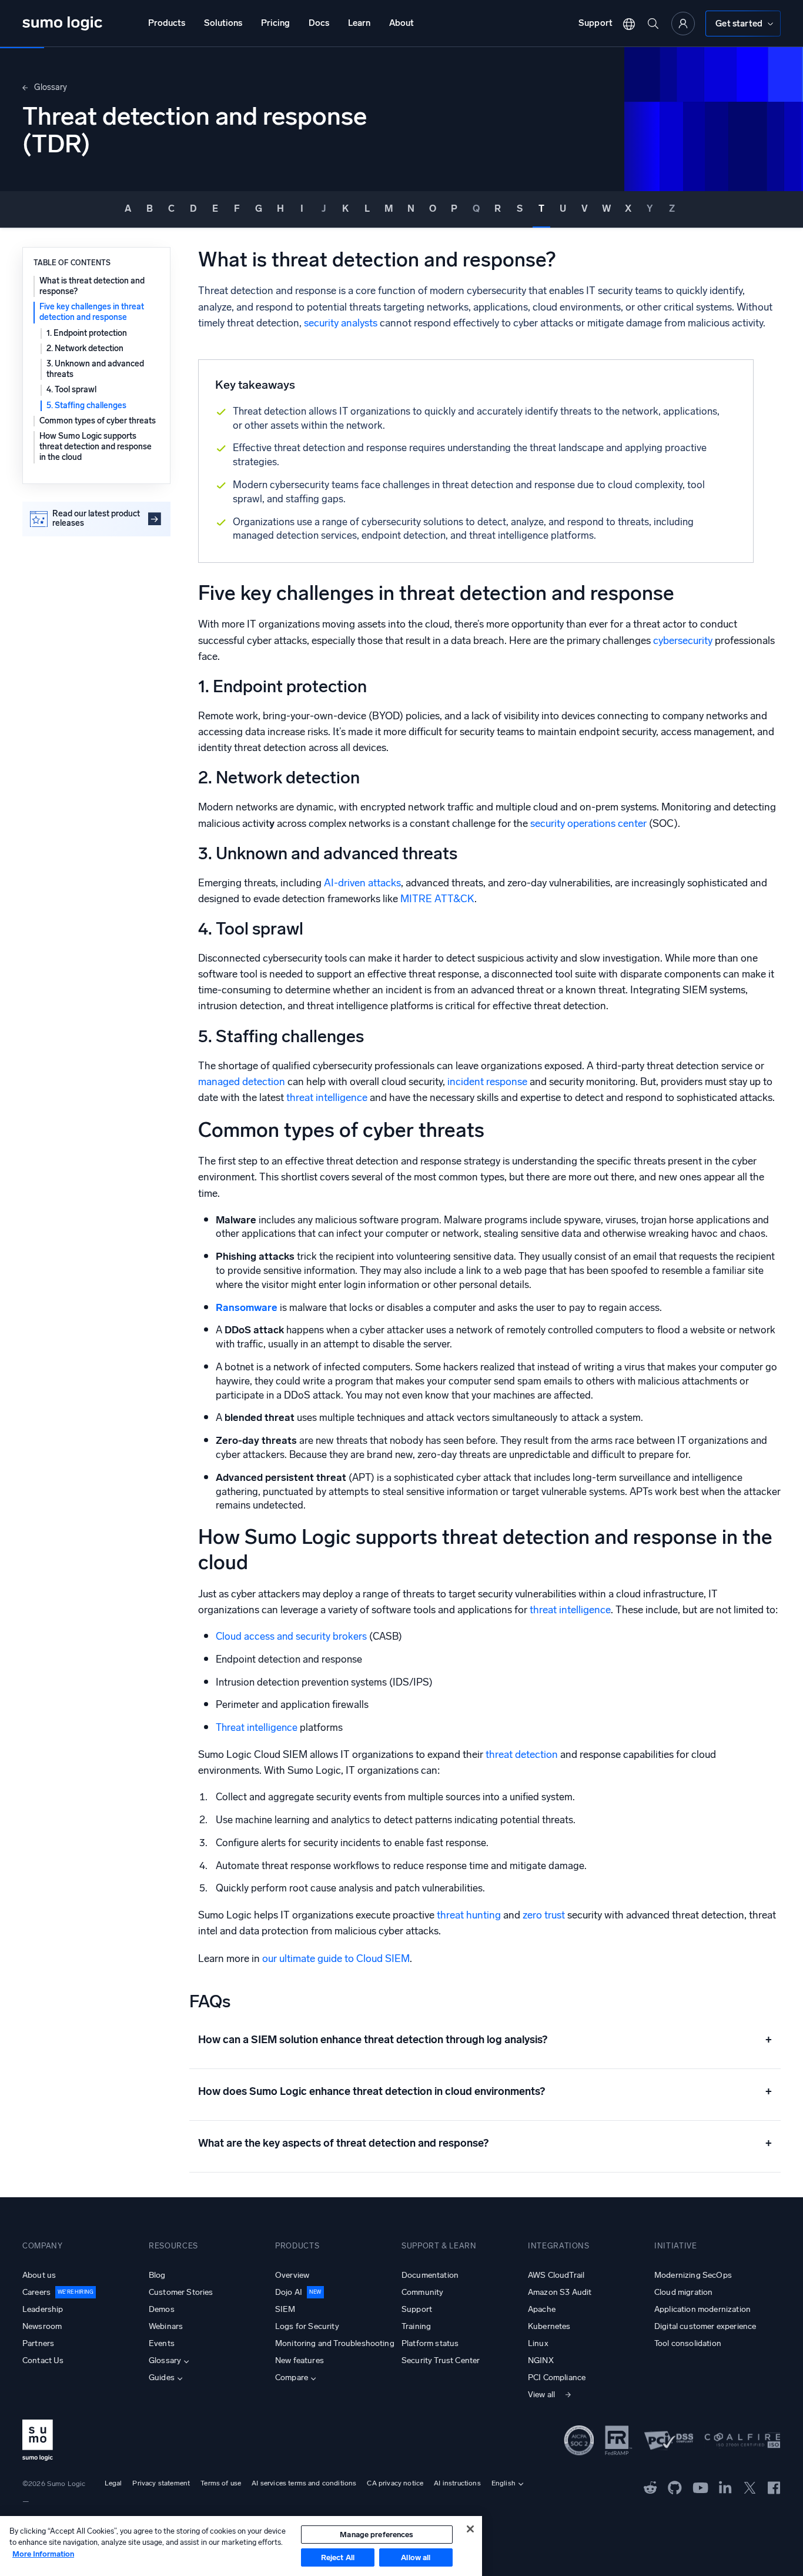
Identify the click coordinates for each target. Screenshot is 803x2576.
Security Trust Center (441, 2360)
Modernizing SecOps (693, 2275)
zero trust (544, 1915)
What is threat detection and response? (92, 286)
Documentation (430, 2275)
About (401, 23)
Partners (38, 2343)
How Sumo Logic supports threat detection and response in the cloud (96, 447)
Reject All (338, 2557)
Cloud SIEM (383, 1959)
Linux (538, 2343)
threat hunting (469, 1915)
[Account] (683, 24)
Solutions (223, 23)
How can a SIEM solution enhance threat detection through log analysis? (485, 2040)
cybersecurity (683, 641)
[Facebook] (774, 2487)
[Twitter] (750, 2487)
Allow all (416, 2557)
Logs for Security (307, 2326)
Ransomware (247, 1307)
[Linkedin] (725, 2487)
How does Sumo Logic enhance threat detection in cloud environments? (485, 2091)
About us (39, 2275)
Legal (113, 2483)
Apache (542, 2309)
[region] (241, 2546)
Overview (292, 2275)
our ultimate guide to (309, 1959)
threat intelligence (327, 1098)
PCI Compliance (557, 2378)
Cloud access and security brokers (292, 1636)
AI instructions (457, 2483)
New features (300, 2360)
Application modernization (702, 2309)
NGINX (541, 2360)
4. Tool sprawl (71, 390)
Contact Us (43, 2360)
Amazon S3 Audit (560, 2292)
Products (167, 23)
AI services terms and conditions (304, 2483)
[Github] (650, 2487)
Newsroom (42, 2326)
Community (422, 2292)
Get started (739, 24)
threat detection (522, 1755)
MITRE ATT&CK (437, 899)
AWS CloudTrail (556, 2275)
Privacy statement (161, 2483)
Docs (319, 23)
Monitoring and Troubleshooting (335, 2343)
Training (416, 2326)
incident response (487, 1082)
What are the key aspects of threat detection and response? (485, 2143)
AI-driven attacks (362, 883)
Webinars (166, 2326)
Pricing (275, 23)
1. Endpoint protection (87, 333)
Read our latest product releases (96, 519)
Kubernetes (549, 2326)
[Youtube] (700, 2487)
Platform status (430, 2343)
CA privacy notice (395, 2483)
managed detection (242, 1082)
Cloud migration (683, 2292)
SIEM (285, 2309)
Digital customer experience (705, 2326)
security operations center (588, 824)
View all (541, 2395)
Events (162, 2343)
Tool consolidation (688, 2343)
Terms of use (221, 2483)
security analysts (341, 323)
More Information (43, 2554)
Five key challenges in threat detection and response (92, 312)
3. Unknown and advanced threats (95, 369)
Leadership (43, 2309)
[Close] (470, 2529)
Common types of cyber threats (98, 421)
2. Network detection (85, 348)
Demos (162, 2309)
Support (595, 23)
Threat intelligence (257, 1727)
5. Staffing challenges (86, 406)
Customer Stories (181, 2292)
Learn (359, 23)
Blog (157, 2275)
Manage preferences (377, 2535)
